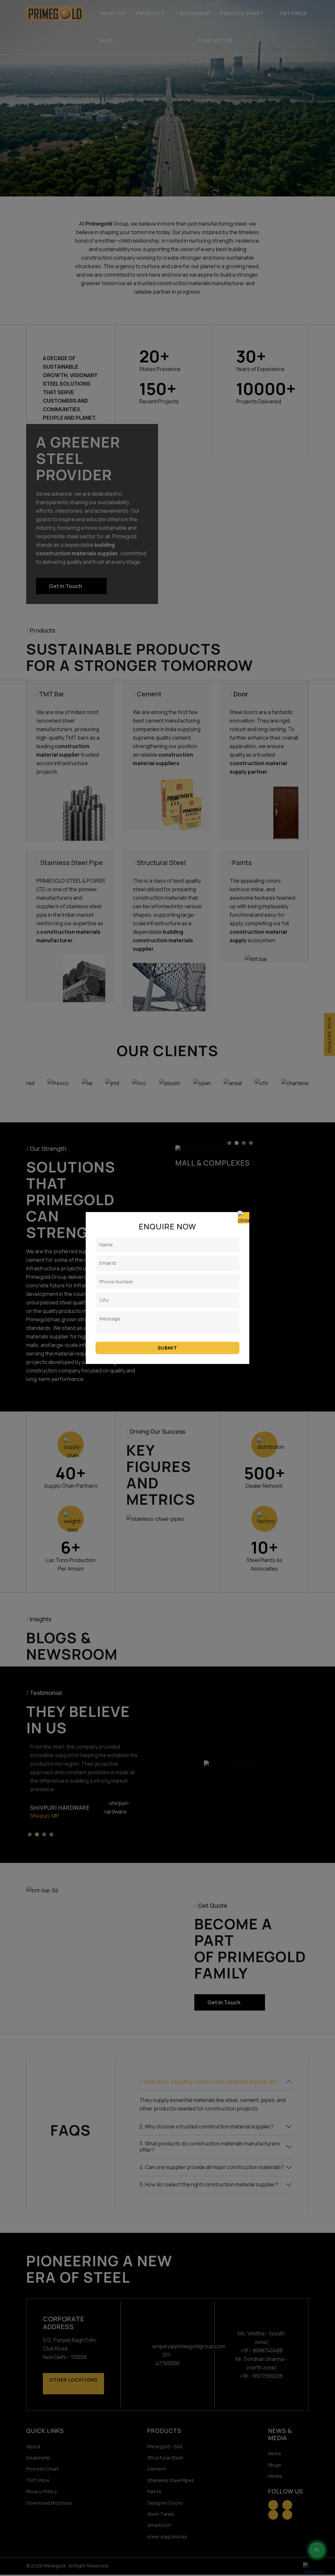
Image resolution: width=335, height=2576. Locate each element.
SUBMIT (167, 1348)
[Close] (244, 1218)
